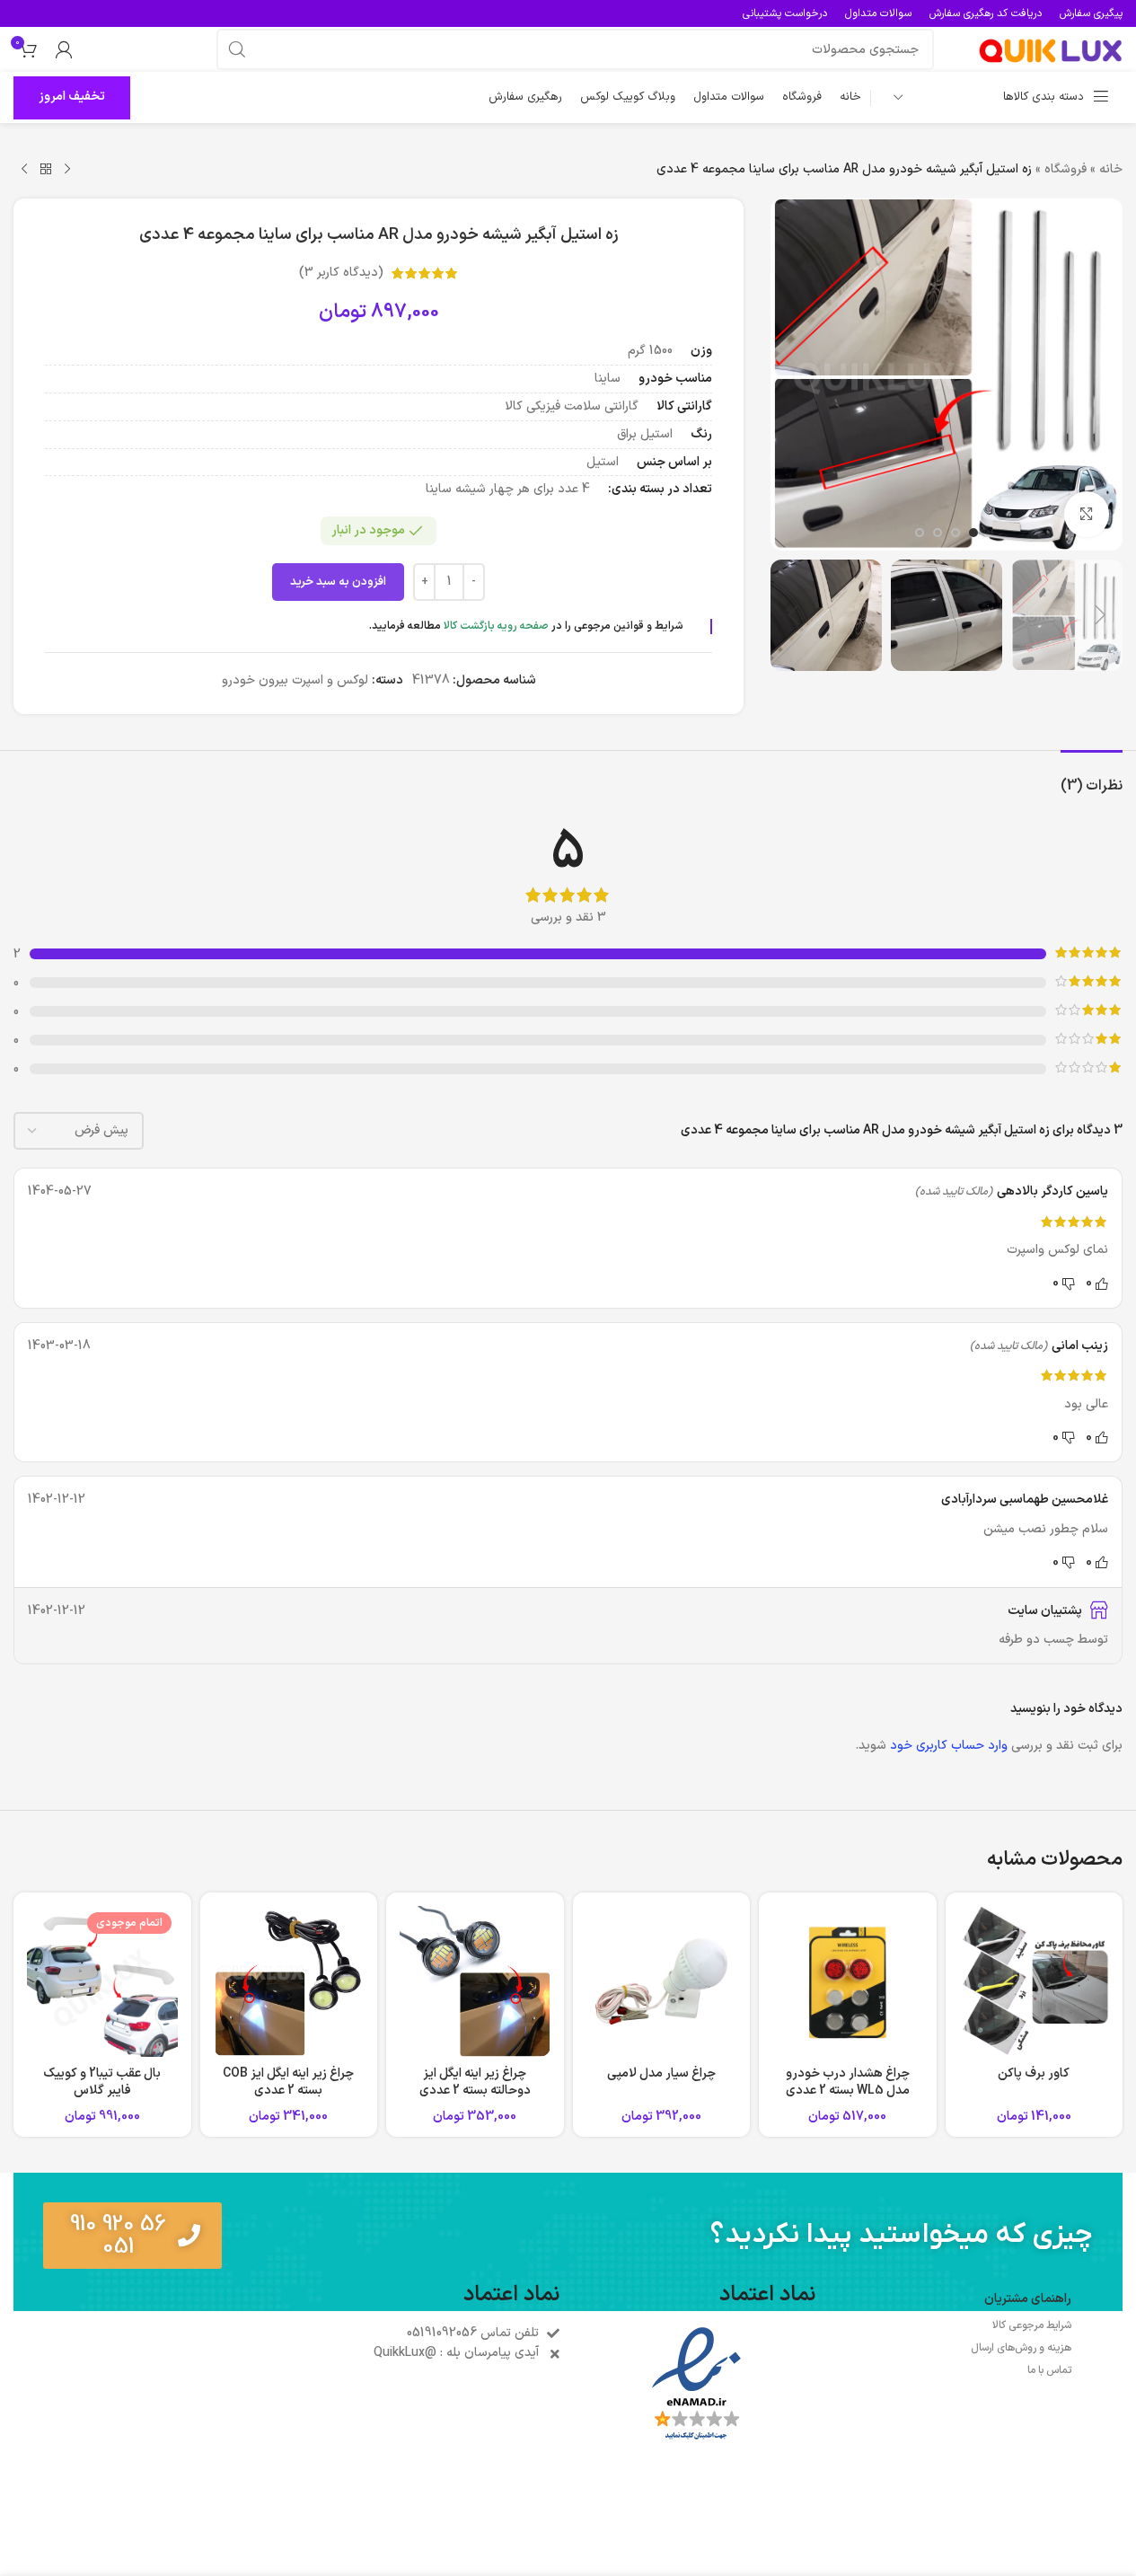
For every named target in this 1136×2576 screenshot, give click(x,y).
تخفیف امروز (72, 97)
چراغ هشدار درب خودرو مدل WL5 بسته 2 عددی (848, 2082)
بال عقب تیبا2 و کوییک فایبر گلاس (102, 2082)
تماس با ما (1049, 2370)
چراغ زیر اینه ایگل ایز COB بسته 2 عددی (288, 2082)
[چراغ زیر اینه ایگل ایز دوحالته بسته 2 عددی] (475, 1981)
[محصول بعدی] (24, 170)
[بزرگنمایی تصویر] (1087, 514)
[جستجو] (237, 49)
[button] (1100, 615)
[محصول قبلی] (67, 170)
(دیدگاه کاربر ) (341, 273)
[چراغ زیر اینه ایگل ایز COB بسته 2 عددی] (289, 1981)
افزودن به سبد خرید (338, 582)
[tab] (1092, 777)
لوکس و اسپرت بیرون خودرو (295, 680)
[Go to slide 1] (973, 533)
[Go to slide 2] (955, 533)
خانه (1111, 169)
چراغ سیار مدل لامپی (661, 2073)
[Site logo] (1051, 49)
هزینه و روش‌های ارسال (1021, 2348)
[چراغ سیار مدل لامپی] (662, 1981)
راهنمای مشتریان (1028, 2299)
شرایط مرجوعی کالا (1032, 2325)
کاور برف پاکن (1034, 2073)
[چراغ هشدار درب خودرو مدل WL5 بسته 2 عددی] (848, 1981)
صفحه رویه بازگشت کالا (496, 626)
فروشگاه (1066, 169)
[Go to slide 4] (920, 533)
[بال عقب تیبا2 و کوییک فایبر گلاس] (102, 1981)
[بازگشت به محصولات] (46, 170)
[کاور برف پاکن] (1035, 1981)
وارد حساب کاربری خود (949, 1746)
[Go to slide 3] (938, 533)
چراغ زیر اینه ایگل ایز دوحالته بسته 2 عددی (475, 2082)
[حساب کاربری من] (64, 49)
